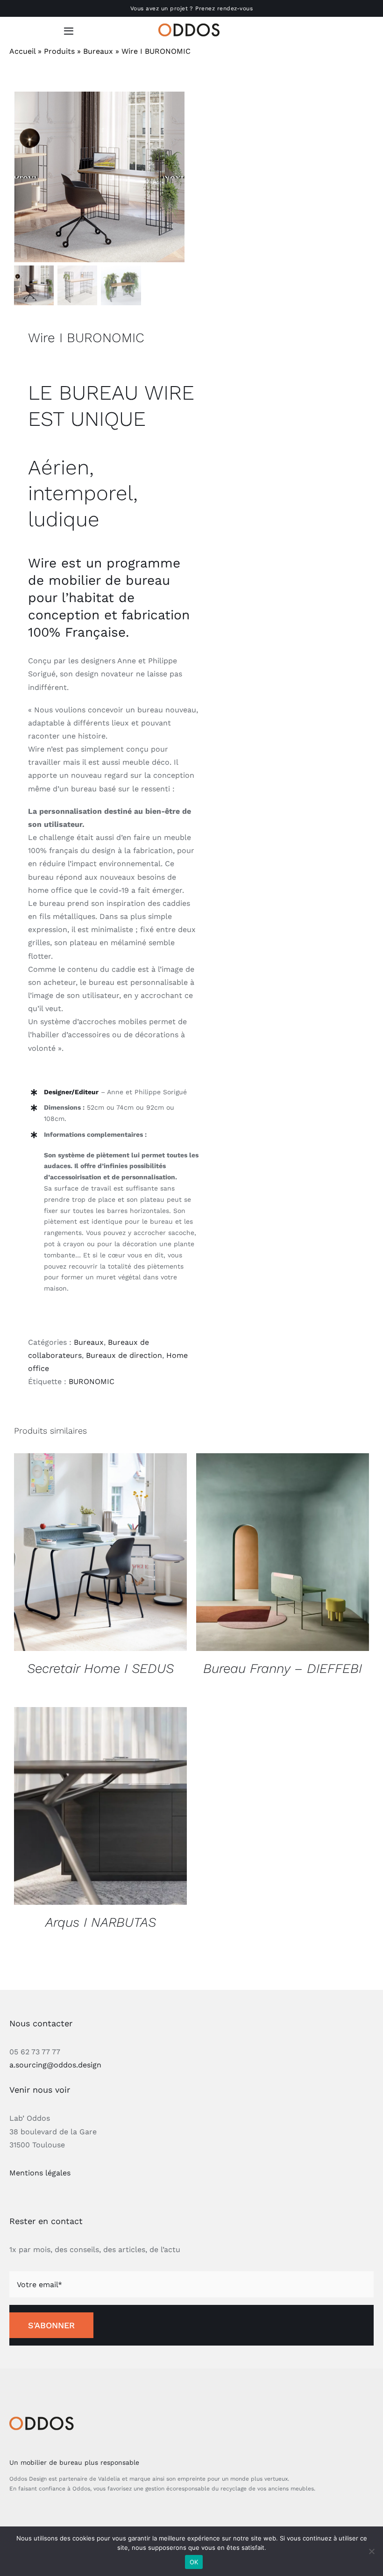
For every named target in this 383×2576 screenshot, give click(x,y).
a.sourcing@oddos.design (55, 2065)
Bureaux (98, 51)
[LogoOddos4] (191, 27)
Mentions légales (40, 2173)
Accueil (22, 51)
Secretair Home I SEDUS (100, 1668)
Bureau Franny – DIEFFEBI (283, 1668)
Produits (59, 51)
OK (194, 2562)
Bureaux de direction (124, 1355)
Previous (26, 177)
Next (173, 177)
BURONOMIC (92, 1381)
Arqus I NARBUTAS (101, 1922)
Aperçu (100, 1553)
